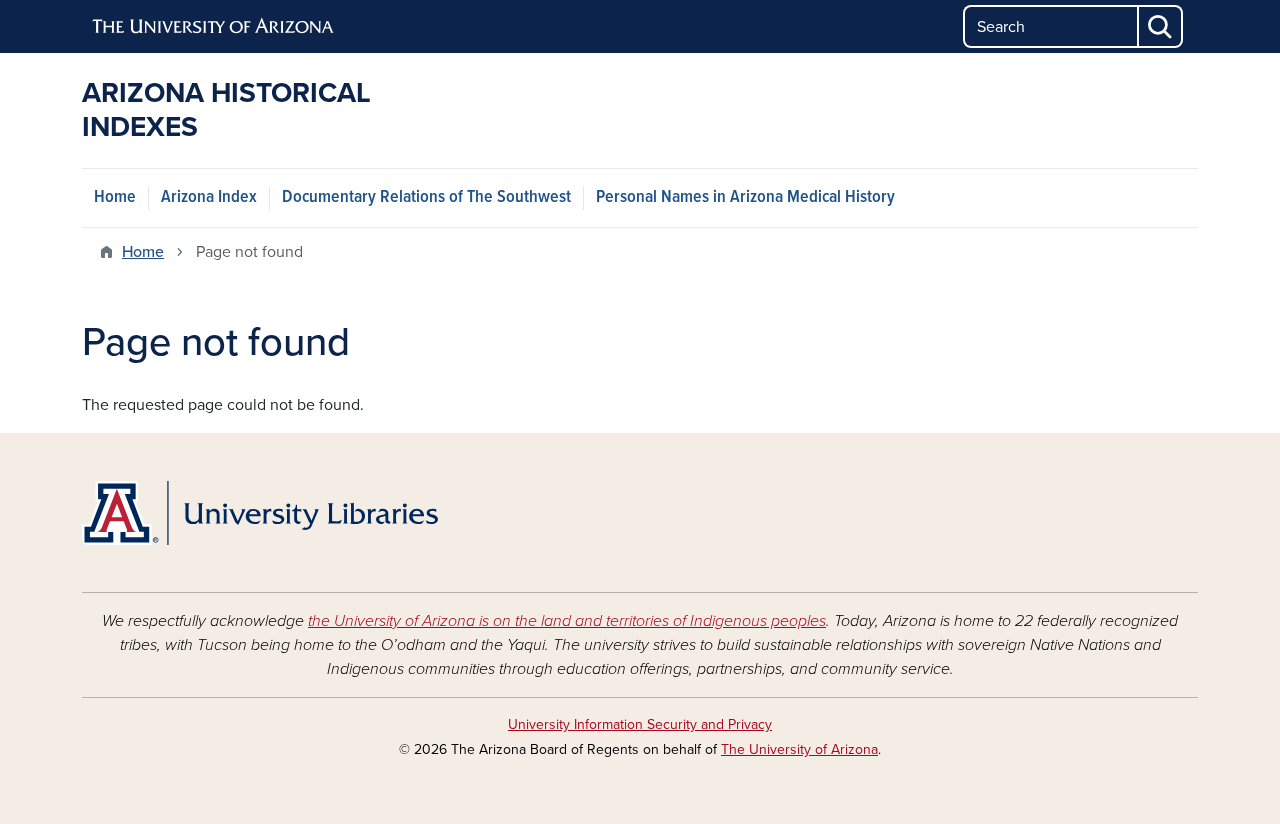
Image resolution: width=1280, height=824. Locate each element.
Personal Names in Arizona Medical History (745, 197)
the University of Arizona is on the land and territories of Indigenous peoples (567, 621)
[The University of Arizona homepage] (214, 27)
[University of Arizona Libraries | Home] (260, 513)
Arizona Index (209, 197)
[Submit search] (1161, 26)
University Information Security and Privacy (640, 724)
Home (115, 197)
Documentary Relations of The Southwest (426, 197)
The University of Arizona (799, 749)
